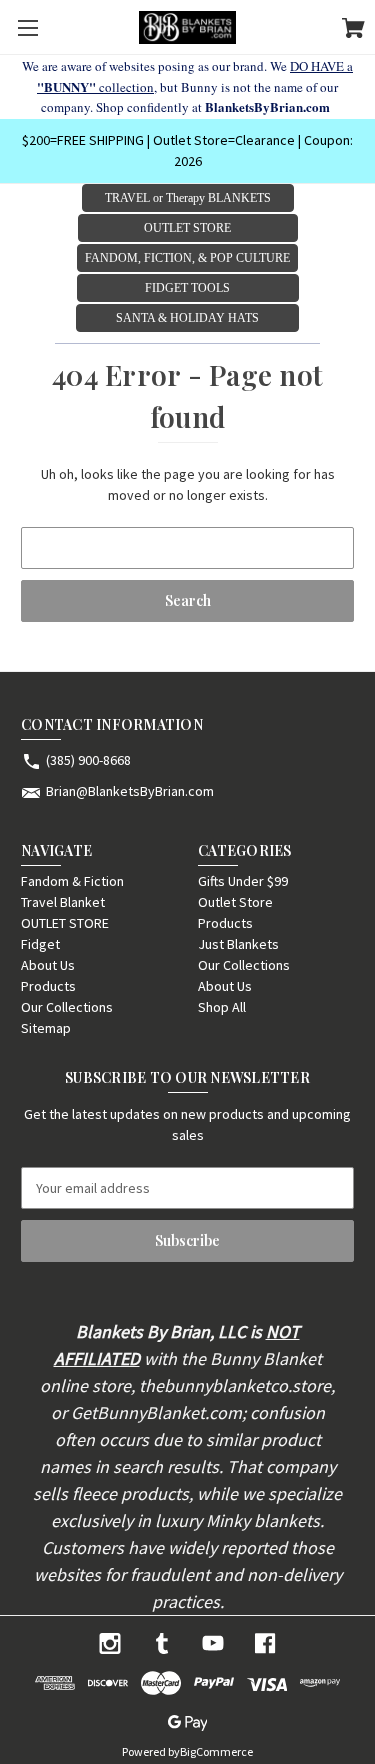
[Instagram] (110, 1643)
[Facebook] (265, 1643)
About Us (48, 965)
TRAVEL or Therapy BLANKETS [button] (188, 198)
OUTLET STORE (65, 923)
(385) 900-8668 (88, 760)
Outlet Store (235, 902)
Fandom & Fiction (72, 881)
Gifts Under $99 (243, 881)
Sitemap (46, 1028)
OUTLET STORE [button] (187, 228)
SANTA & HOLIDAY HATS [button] (187, 318)
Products (48, 986)
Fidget (40, 944)
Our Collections (67, 1007)
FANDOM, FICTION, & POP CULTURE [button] (187, 258)
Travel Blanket (63, 902)
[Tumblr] (162, 1643)
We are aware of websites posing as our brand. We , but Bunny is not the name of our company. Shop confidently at (187, 86)
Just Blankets (238, 944)
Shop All (222, 1007)
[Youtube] (213, 1643)
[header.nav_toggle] (27, 27)
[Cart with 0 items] (353, 31)
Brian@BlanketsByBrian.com (130, 791)
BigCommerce (216, 1751)
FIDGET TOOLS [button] (187, 288)
